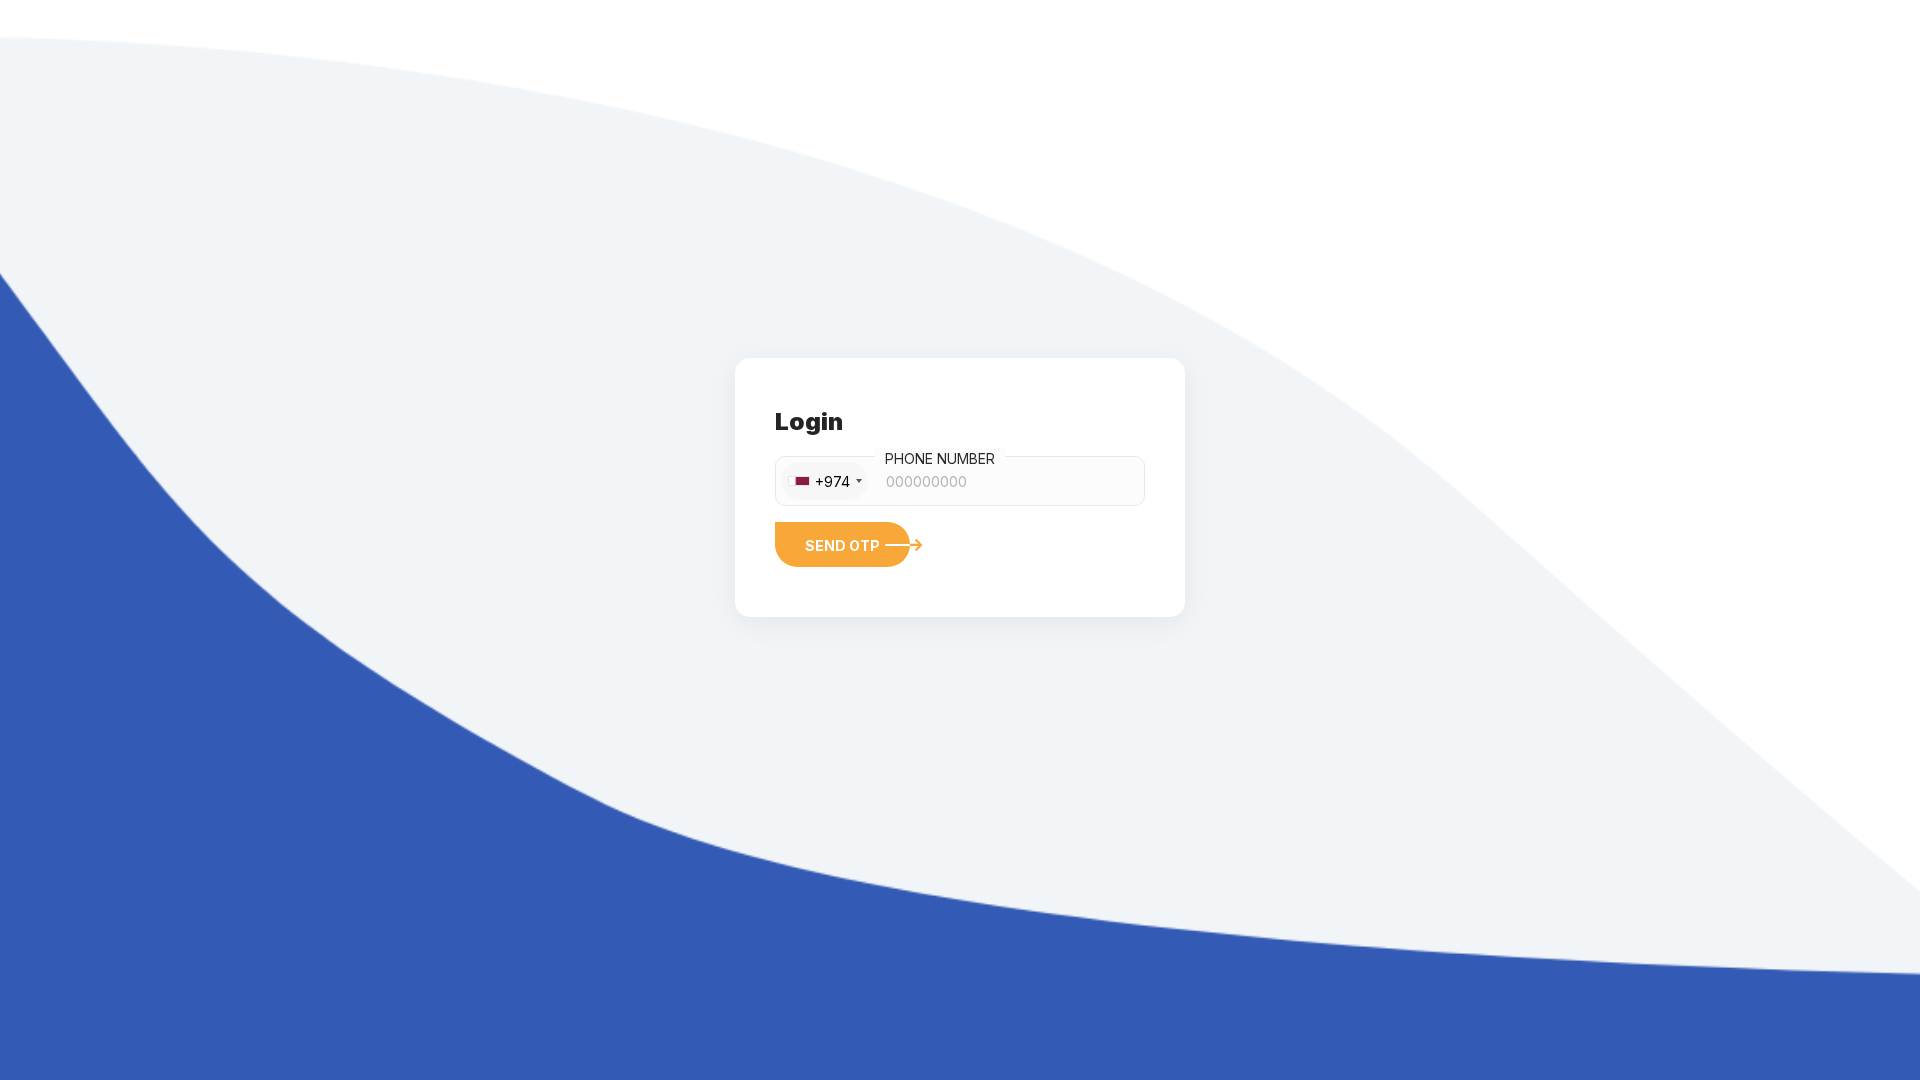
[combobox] (824, 481)
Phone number (940, 458)
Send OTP (842, 545)
